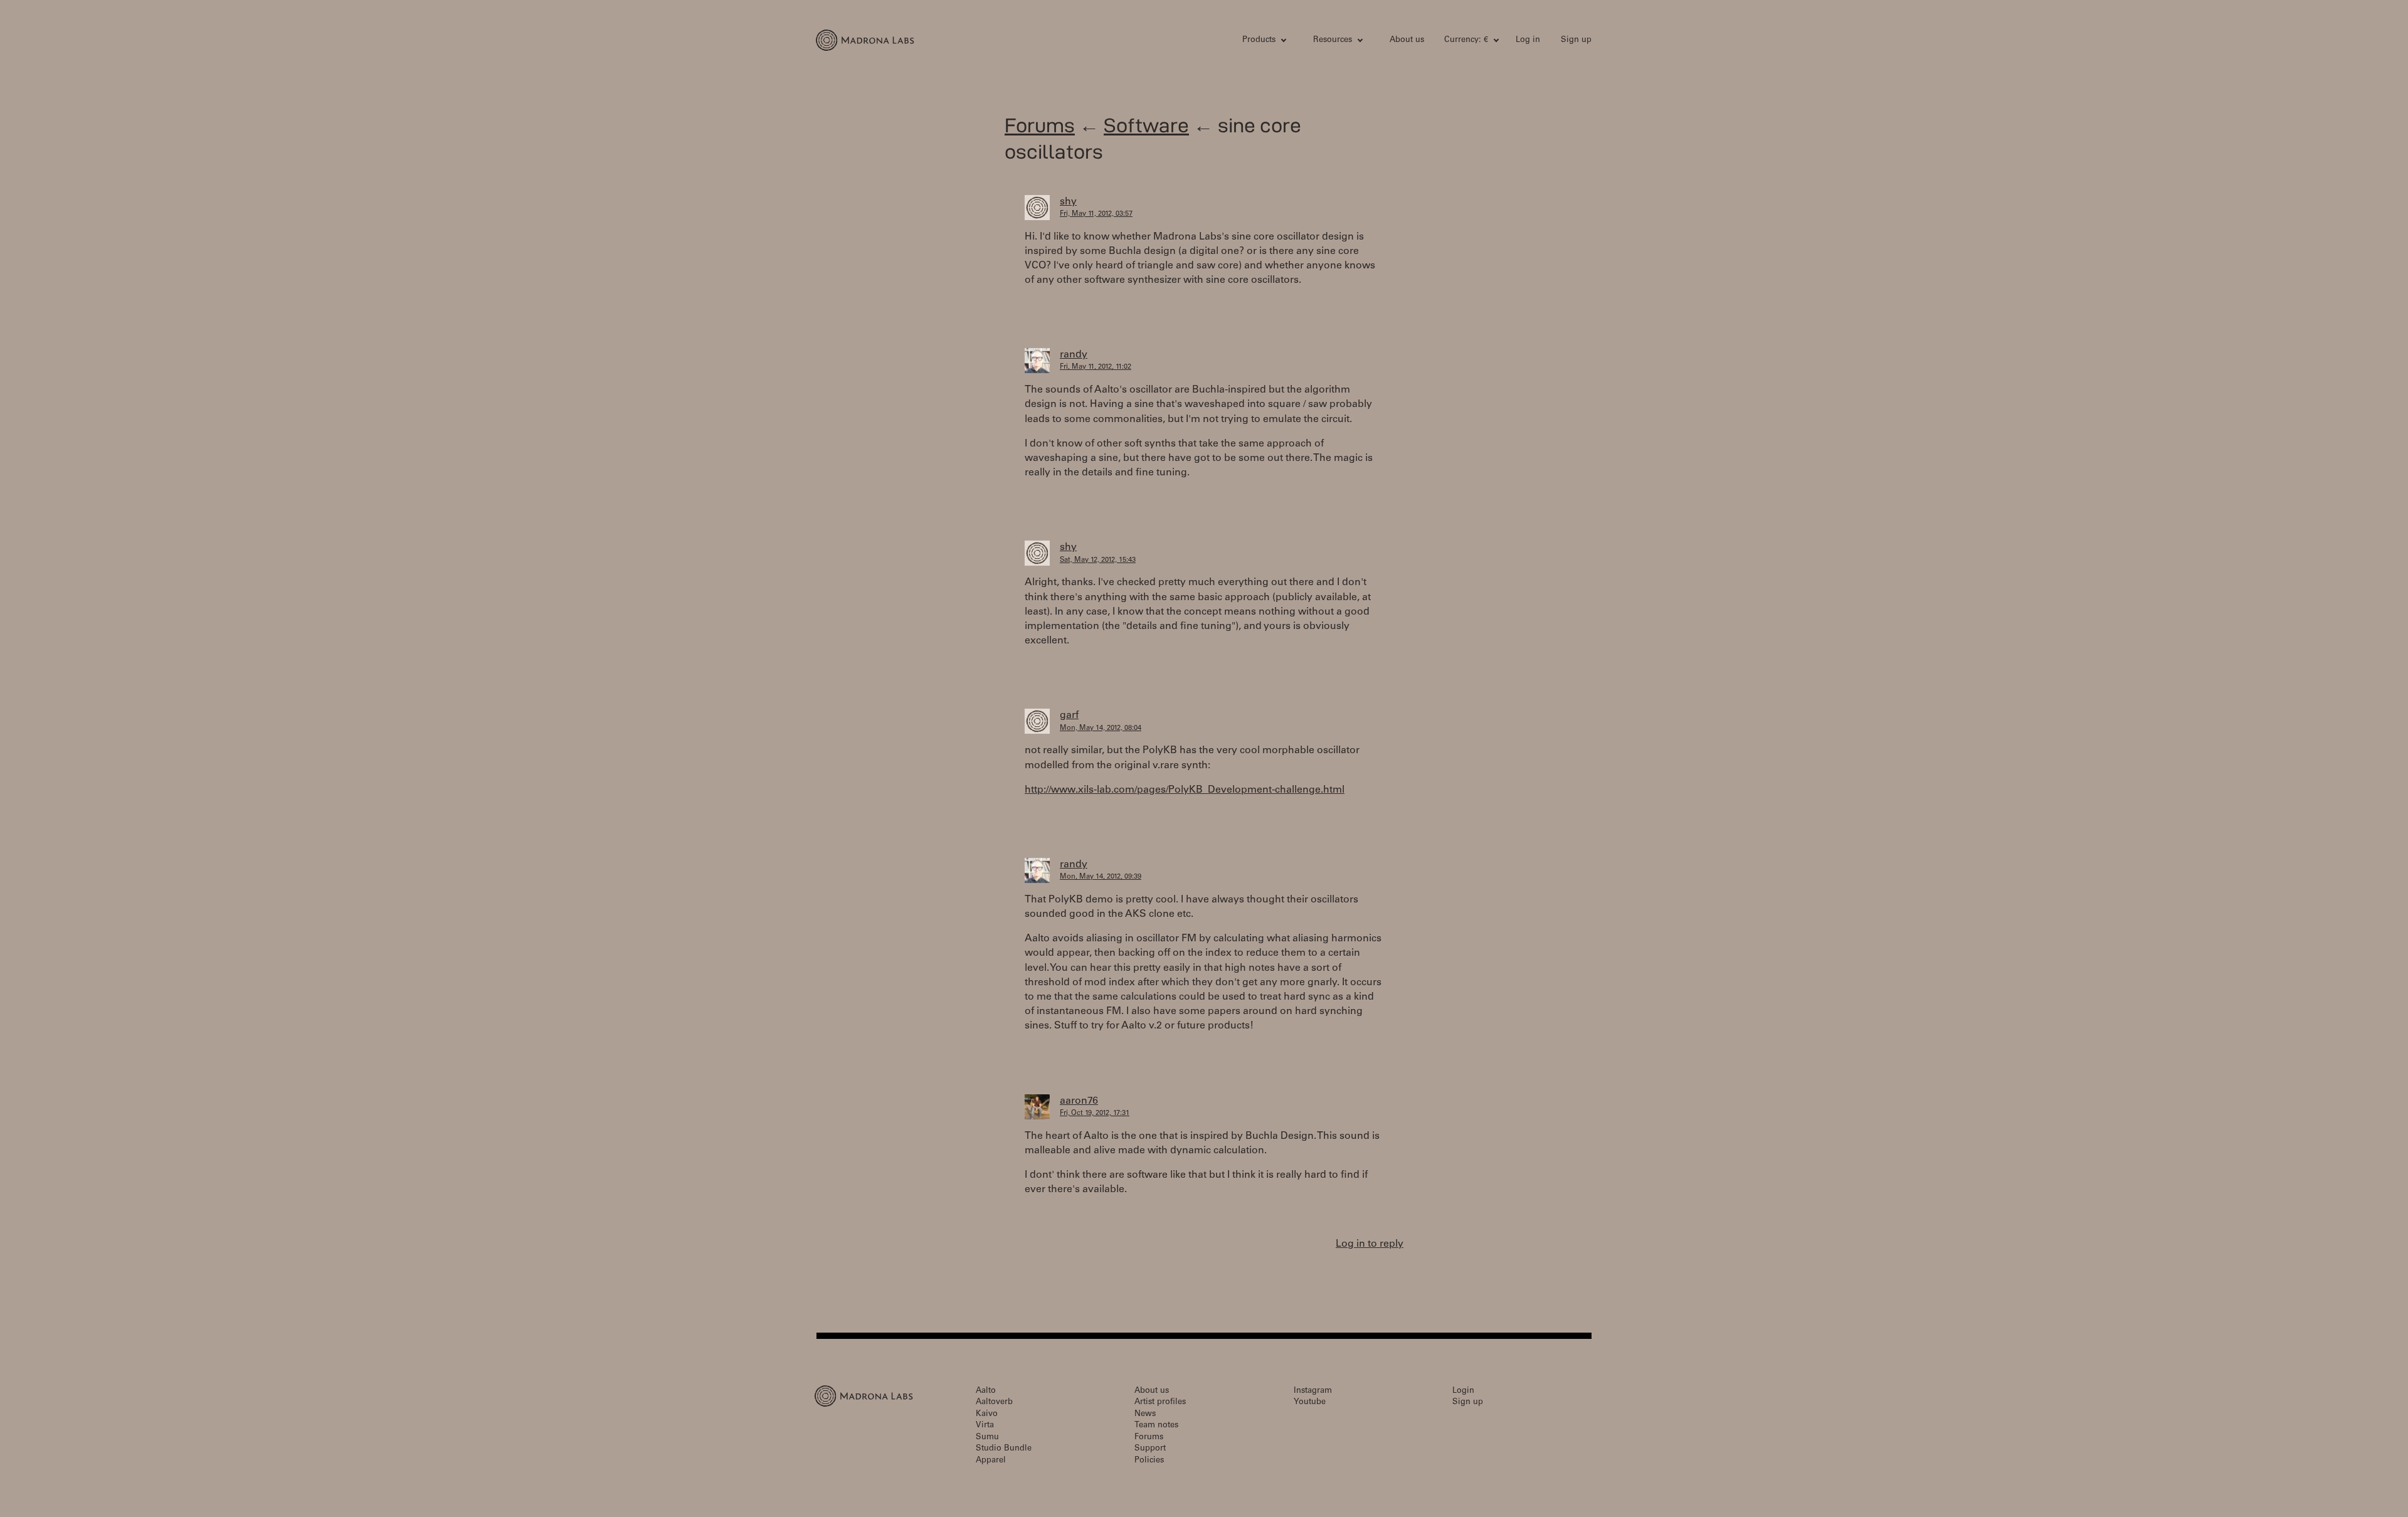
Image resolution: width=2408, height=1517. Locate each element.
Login (1463, 1391)
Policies (1149, 1461)
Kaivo (987, 1414)
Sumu (987, 1438)
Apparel (991, 1461)
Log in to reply (1370, 1244)
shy (1068, 202)
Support (1150, 1449)
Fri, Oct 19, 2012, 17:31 (1095, 1113)
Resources (1333, 40)
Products (1259, 40)
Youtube (1310, 1403)
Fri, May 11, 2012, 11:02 (1096, 367)
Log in (1528, 40)
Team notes (1156, 1426)
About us (1407, 40)
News (1145, 1414)
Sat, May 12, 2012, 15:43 (1098, 560)
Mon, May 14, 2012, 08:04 (1101, 728)
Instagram (1313, 1391)
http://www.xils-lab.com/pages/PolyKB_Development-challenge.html (1185, 790)
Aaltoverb (994, 1403)
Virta (985, 1426)
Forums (1040, 125)
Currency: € (1466, 40)
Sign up (1576, 40)
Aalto (986, 1391)
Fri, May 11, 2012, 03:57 (1096, 214)
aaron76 (1079, 1101)
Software (1146, 125)
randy (1074, 355)
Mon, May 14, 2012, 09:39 (1101, 877)
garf (1069, 716)
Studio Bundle (1004, 1449)
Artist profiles (1160, 1403)
